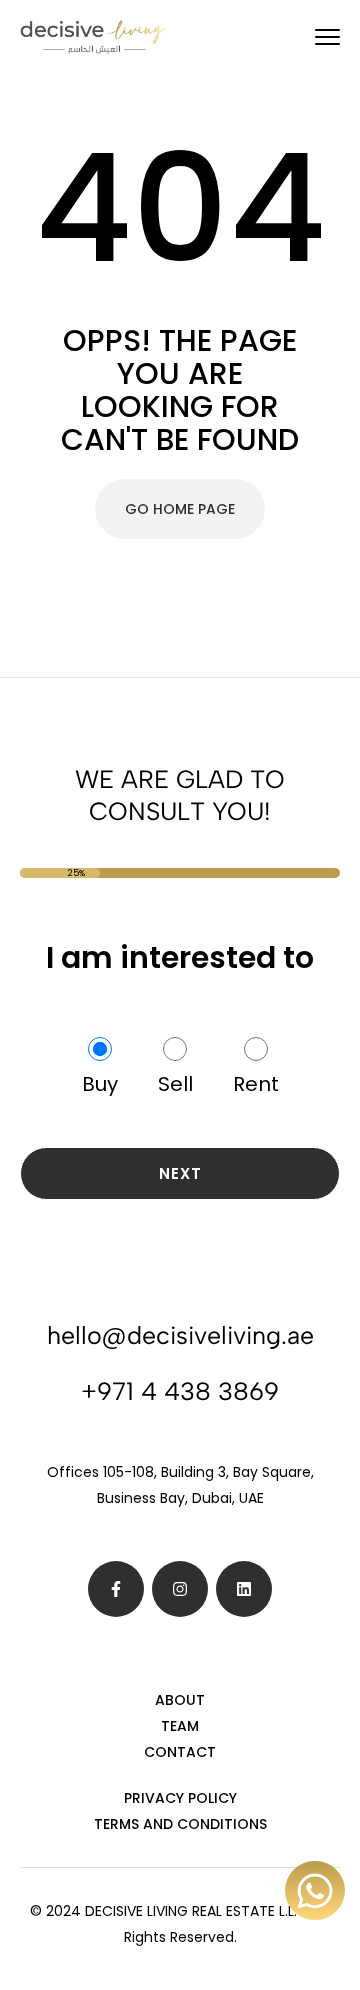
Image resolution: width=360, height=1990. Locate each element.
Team (180, 1726)
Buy (100, 1084)
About (180, 1700)
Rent (256, 1084)
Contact (180, 1752)
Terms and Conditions (180, 1824)
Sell (175, 1084)
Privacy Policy (180, 1798)
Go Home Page (180, 509)
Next (180, 1173)
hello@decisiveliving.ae (180, 1335)
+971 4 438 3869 (180, 1391)
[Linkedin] (244, 1589)
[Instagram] (180, 1589)
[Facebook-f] (116, 1589)
